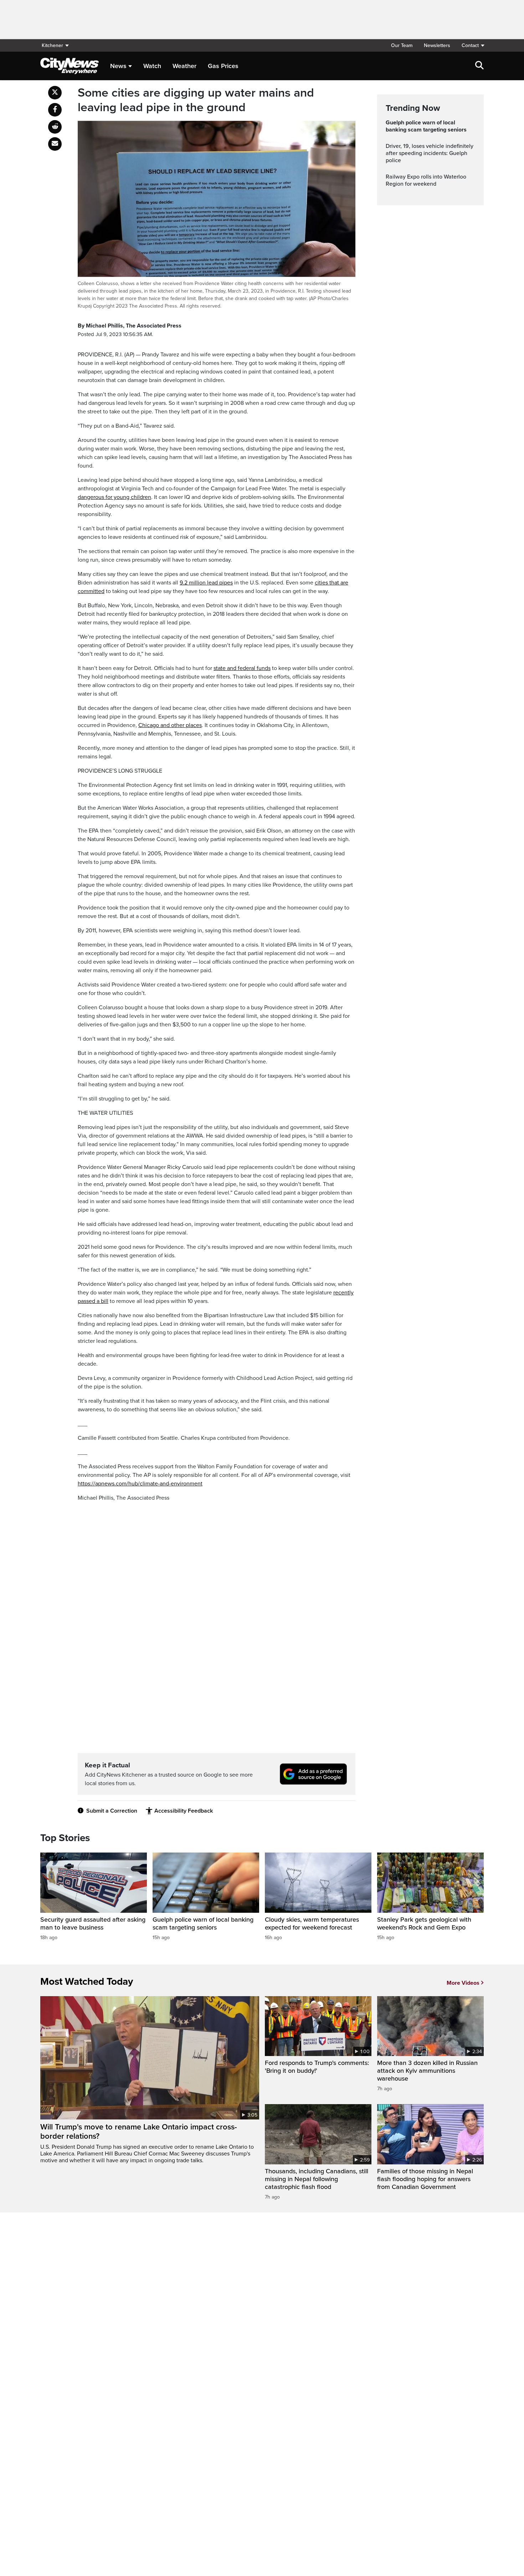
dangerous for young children (114, 497)
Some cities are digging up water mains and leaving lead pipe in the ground (196, 100)
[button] (470, 45)
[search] (479, 66)
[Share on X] (55, 93)
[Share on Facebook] (55, 110)
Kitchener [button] (52, 45)
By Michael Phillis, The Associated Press (130, 326)
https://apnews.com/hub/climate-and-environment (140, 1484)
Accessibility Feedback (184, 1811)
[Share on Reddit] (55, 127)
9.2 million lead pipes (206, 583)
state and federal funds (242, 668)
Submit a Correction (112, 1811)
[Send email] (55, 144)
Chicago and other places (170, 725)
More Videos (463, 1983)
